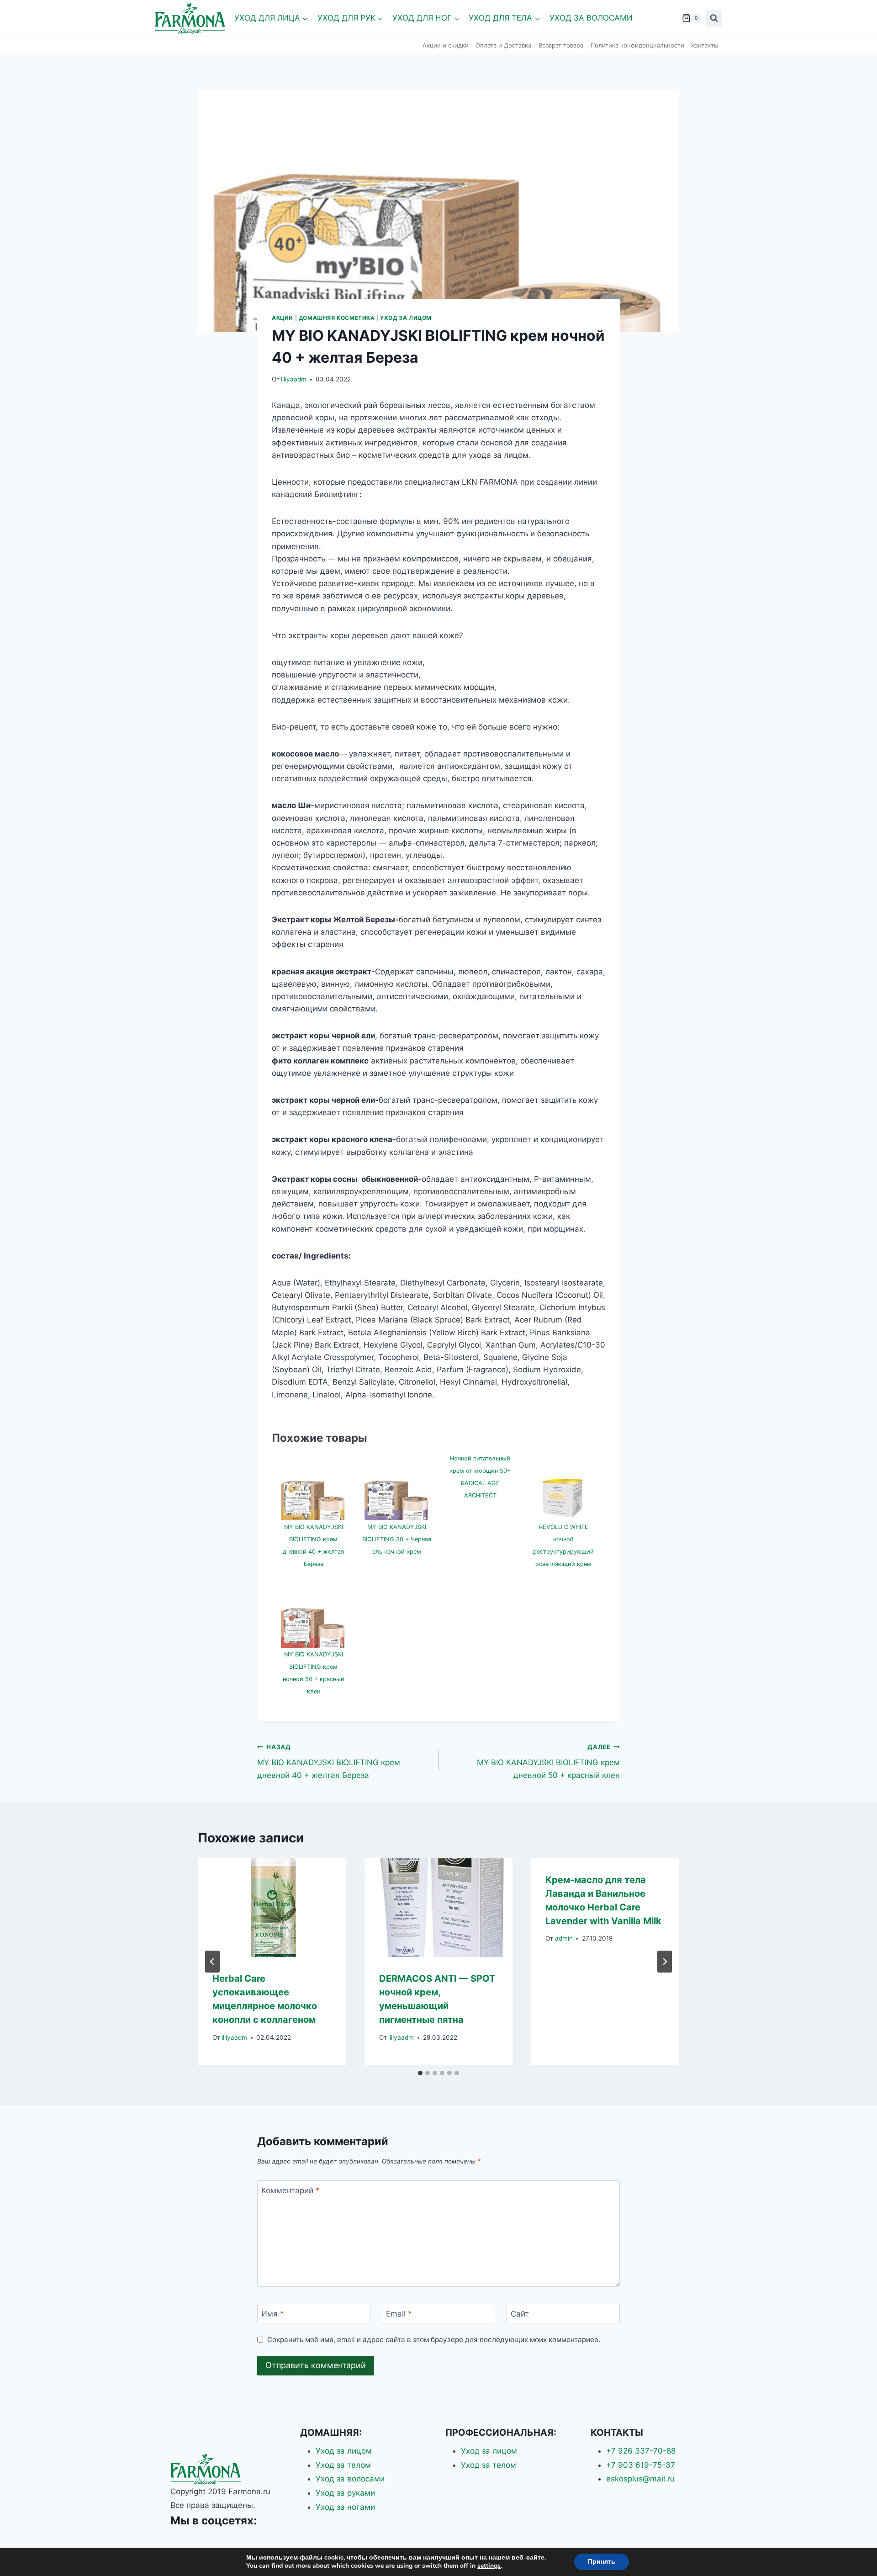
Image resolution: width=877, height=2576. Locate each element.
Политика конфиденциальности (637, 45)
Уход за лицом (406, 318)
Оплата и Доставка (503, 45)
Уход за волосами (591, 18)
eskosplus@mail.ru (640, 2479)
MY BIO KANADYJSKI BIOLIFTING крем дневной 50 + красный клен (548, 1761)
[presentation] (272, 1908)
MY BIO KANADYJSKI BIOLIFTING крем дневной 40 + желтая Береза (329, 1761)
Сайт (520, 2314)
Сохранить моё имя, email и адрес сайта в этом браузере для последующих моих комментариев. (434, 2340)
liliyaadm (294, 379)
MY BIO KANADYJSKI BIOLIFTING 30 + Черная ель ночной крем (397, 1539)
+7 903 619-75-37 (641, 2465)
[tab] (420, 2073)
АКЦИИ (283, 318)
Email (399, 2314)
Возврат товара (561, 45)
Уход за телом (343, 2465)
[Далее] (665, 1962)
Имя (273, 2314)
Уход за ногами (345, 2507)
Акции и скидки (446, 45)
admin (564, 1938)
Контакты (705, 45)
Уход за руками (345, 2493)
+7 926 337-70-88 (641, 2451)
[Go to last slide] (212, 1962)
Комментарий (291, 2190)
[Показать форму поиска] (714, 18)
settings (489, 2566)
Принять (602, 2562)
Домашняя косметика (337, 318)
